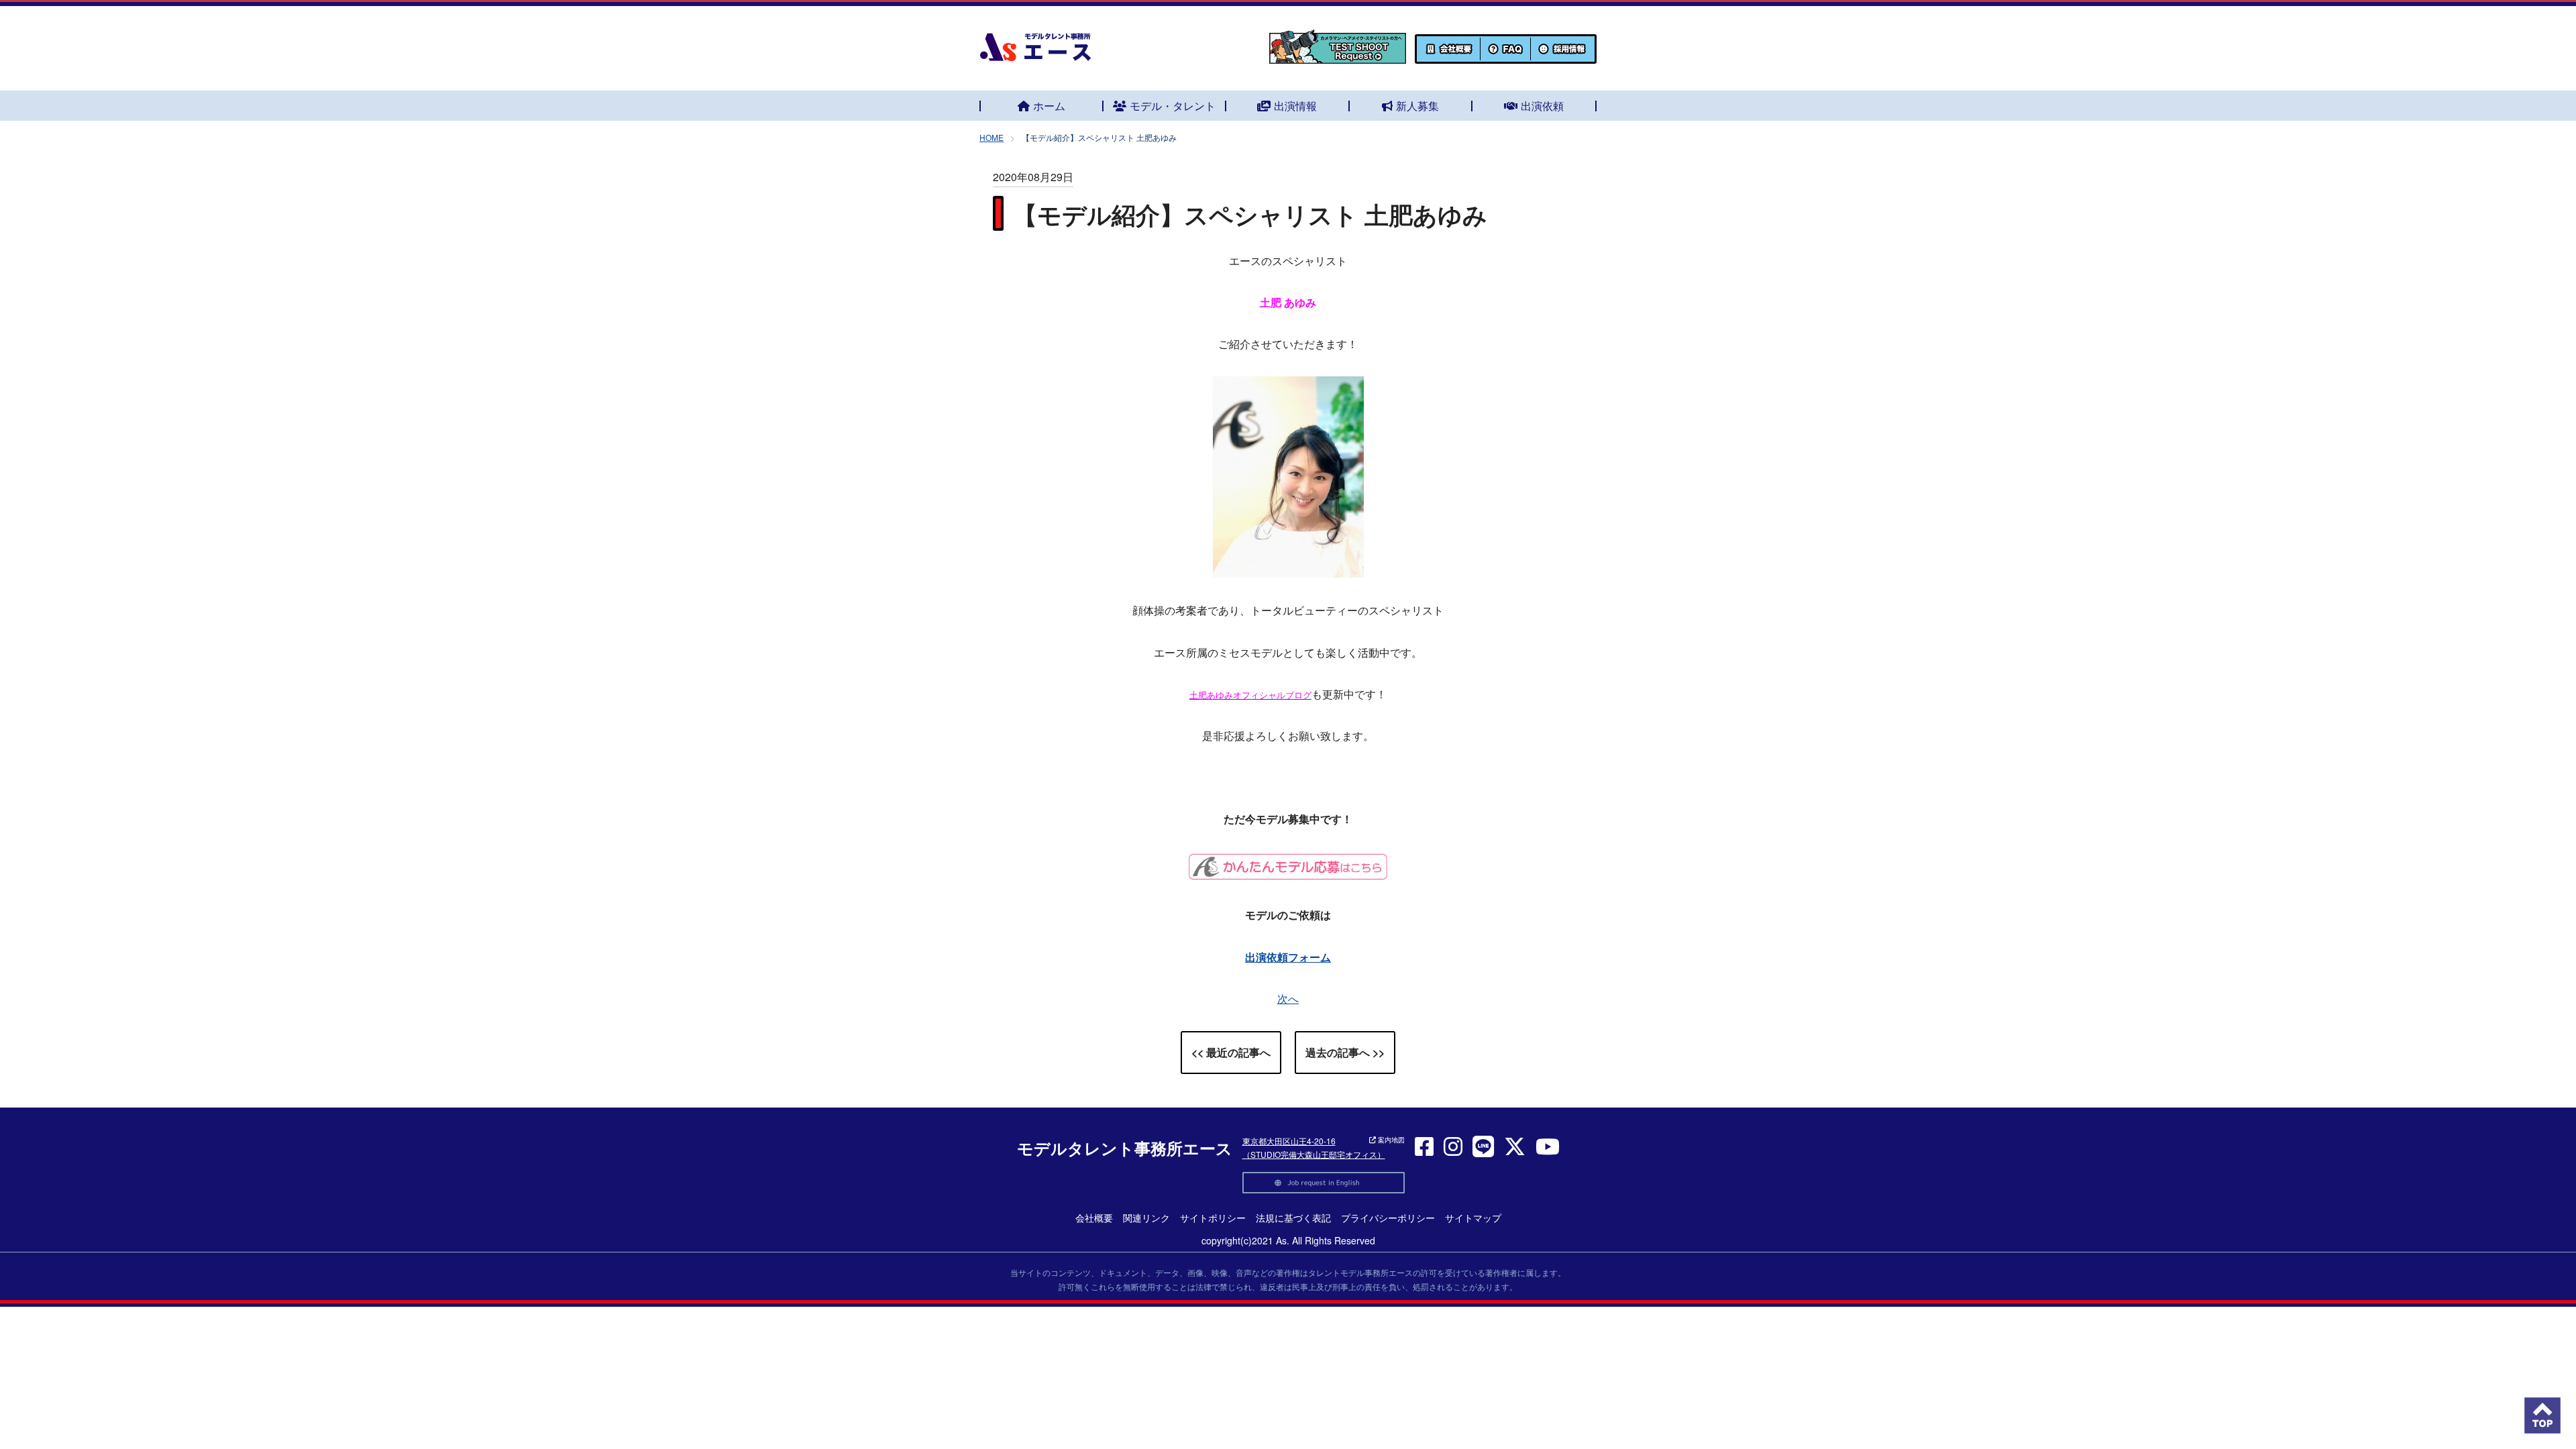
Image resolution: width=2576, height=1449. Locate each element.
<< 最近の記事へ (1231, 1052)
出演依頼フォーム (1288, 957)
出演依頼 (1542, 106)
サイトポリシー (1213, 1218)
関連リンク (1146, 1218)
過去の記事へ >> (1345, 1052)
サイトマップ (1473, 1218)
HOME (991, 137)
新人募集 (1417, 106)
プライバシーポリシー (1388, 1218)
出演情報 (1295, 106)
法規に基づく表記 (1293, 1218)
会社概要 (1094, 1218)
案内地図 (1390, 1140)
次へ (1288, 999)
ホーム (1049, 106)
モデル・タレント (1173, 106)
